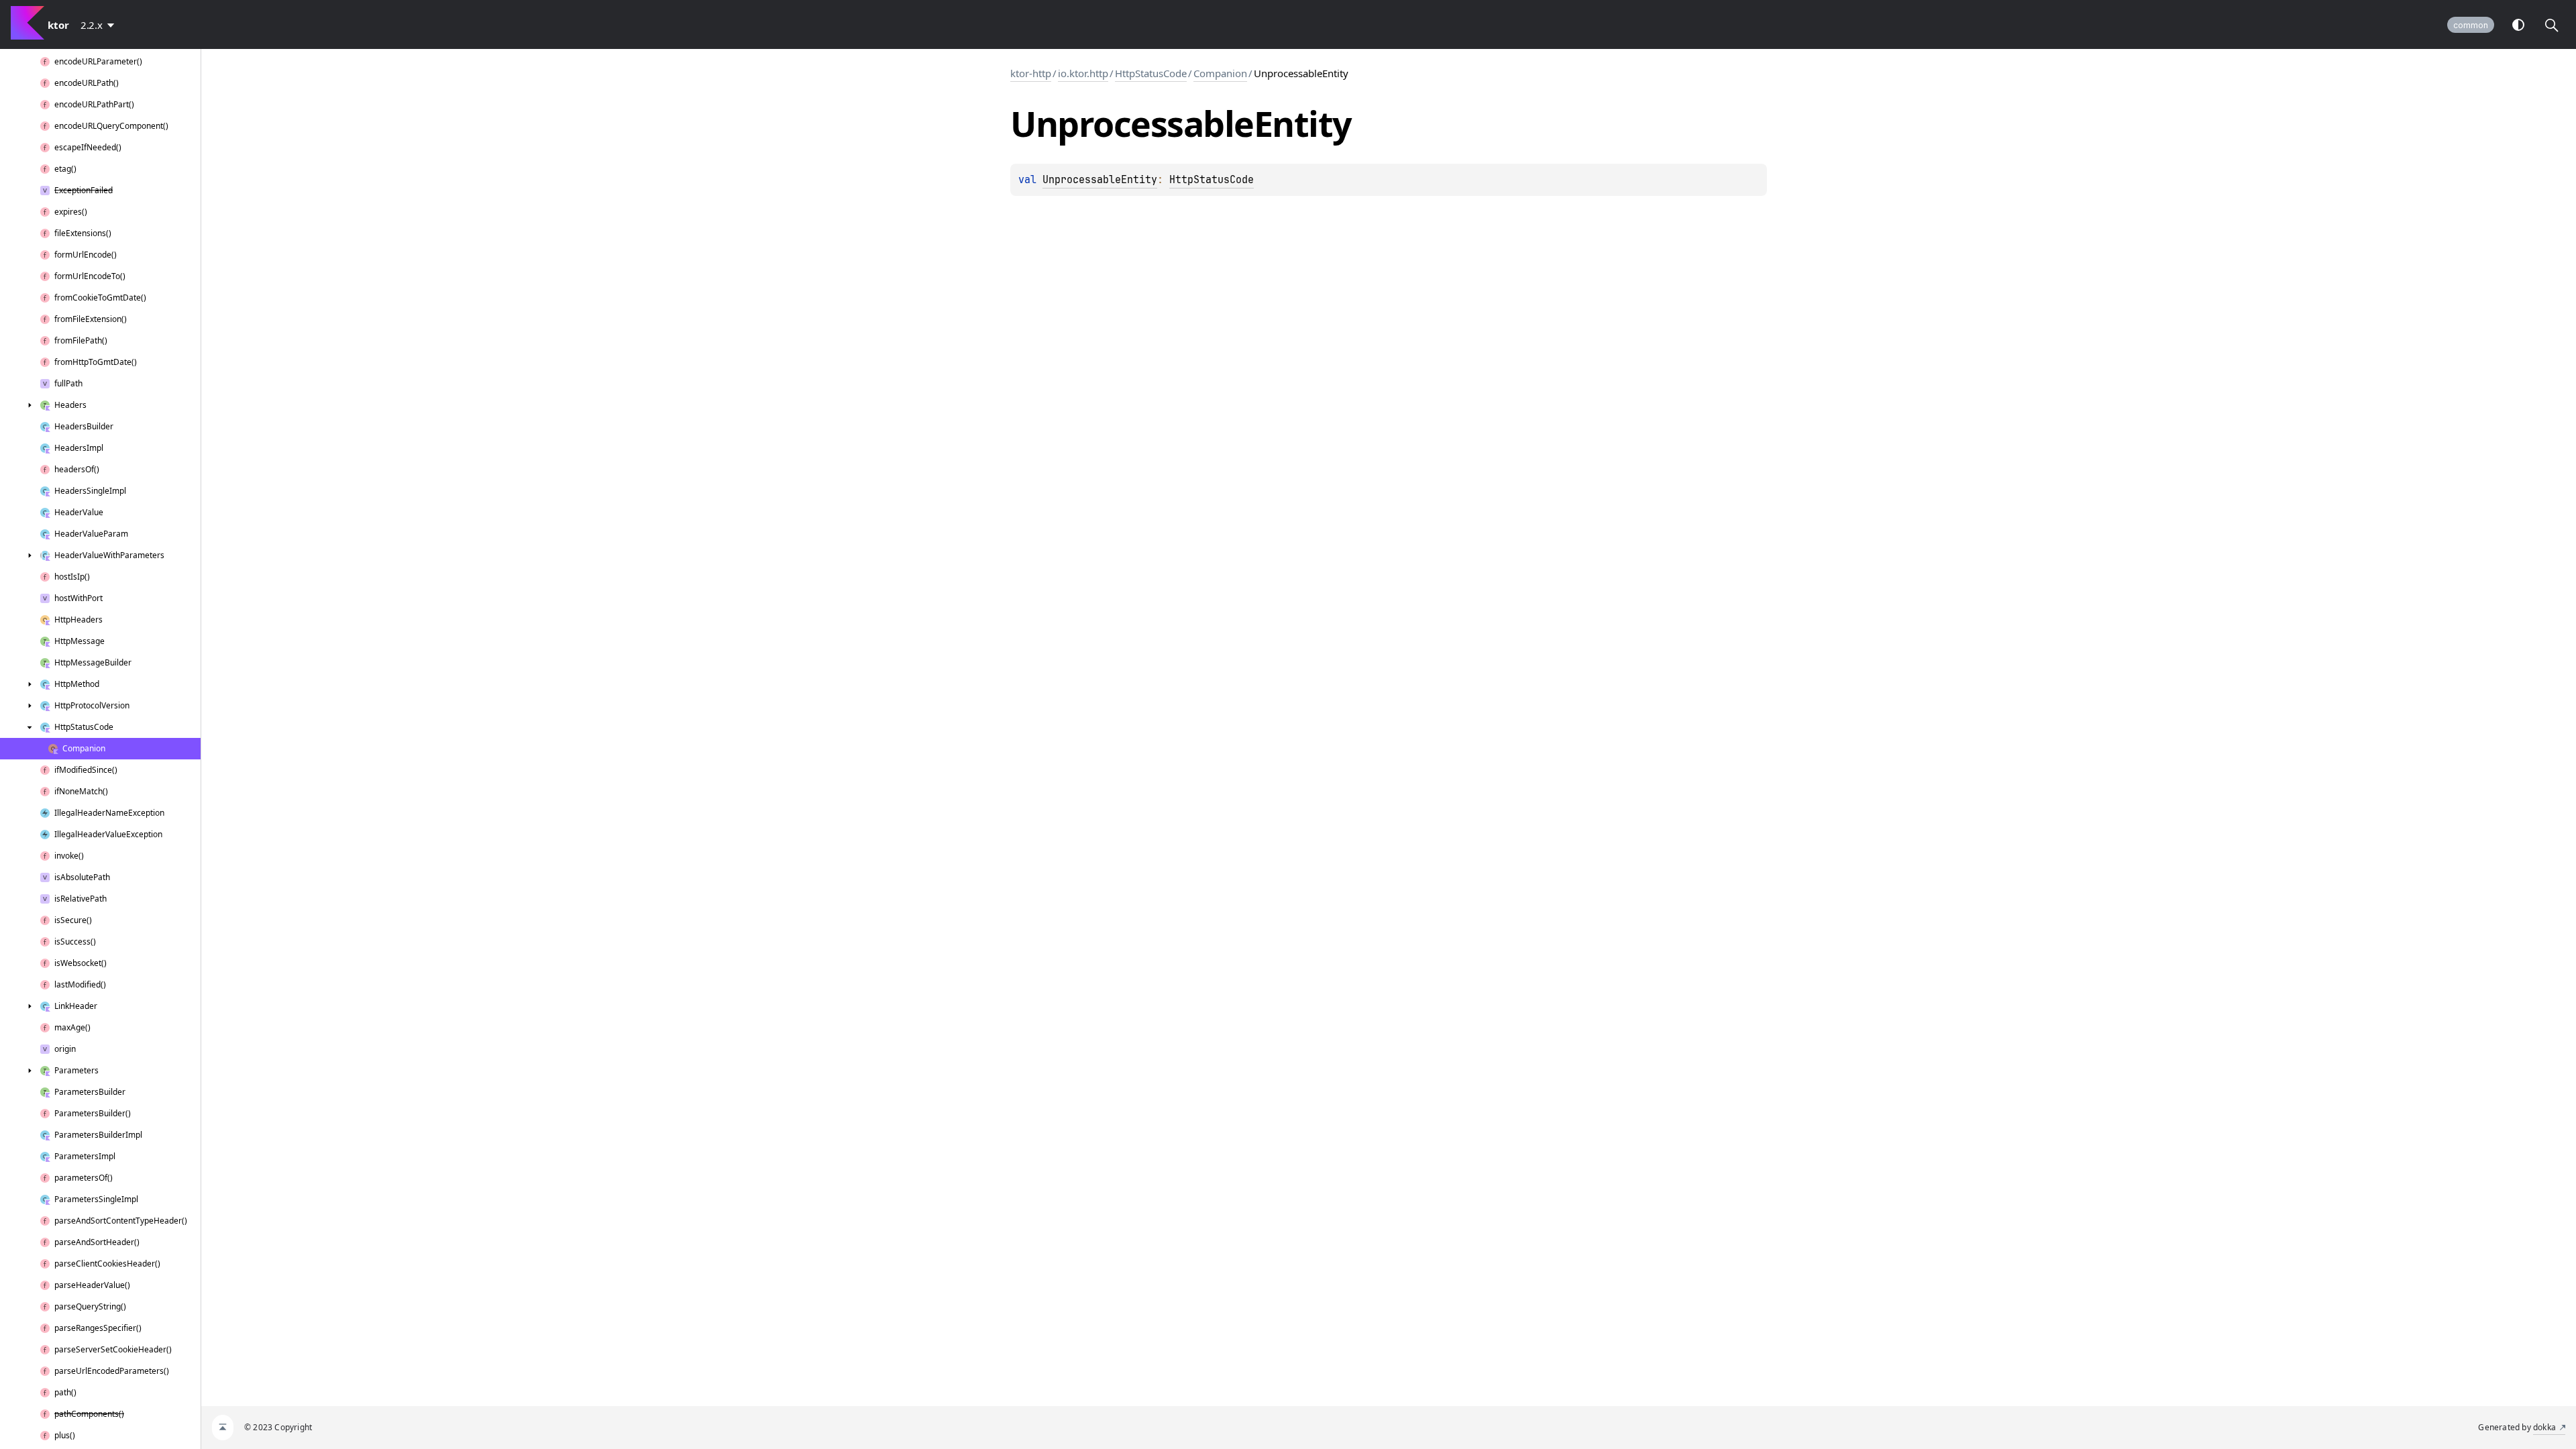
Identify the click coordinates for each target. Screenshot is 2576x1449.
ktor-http (1031, 73)
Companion (1220, 73)
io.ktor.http (1083, 73)
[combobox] (100, 25)
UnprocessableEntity (1100, 180)
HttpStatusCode (1151, 73)
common (2471, 25)
